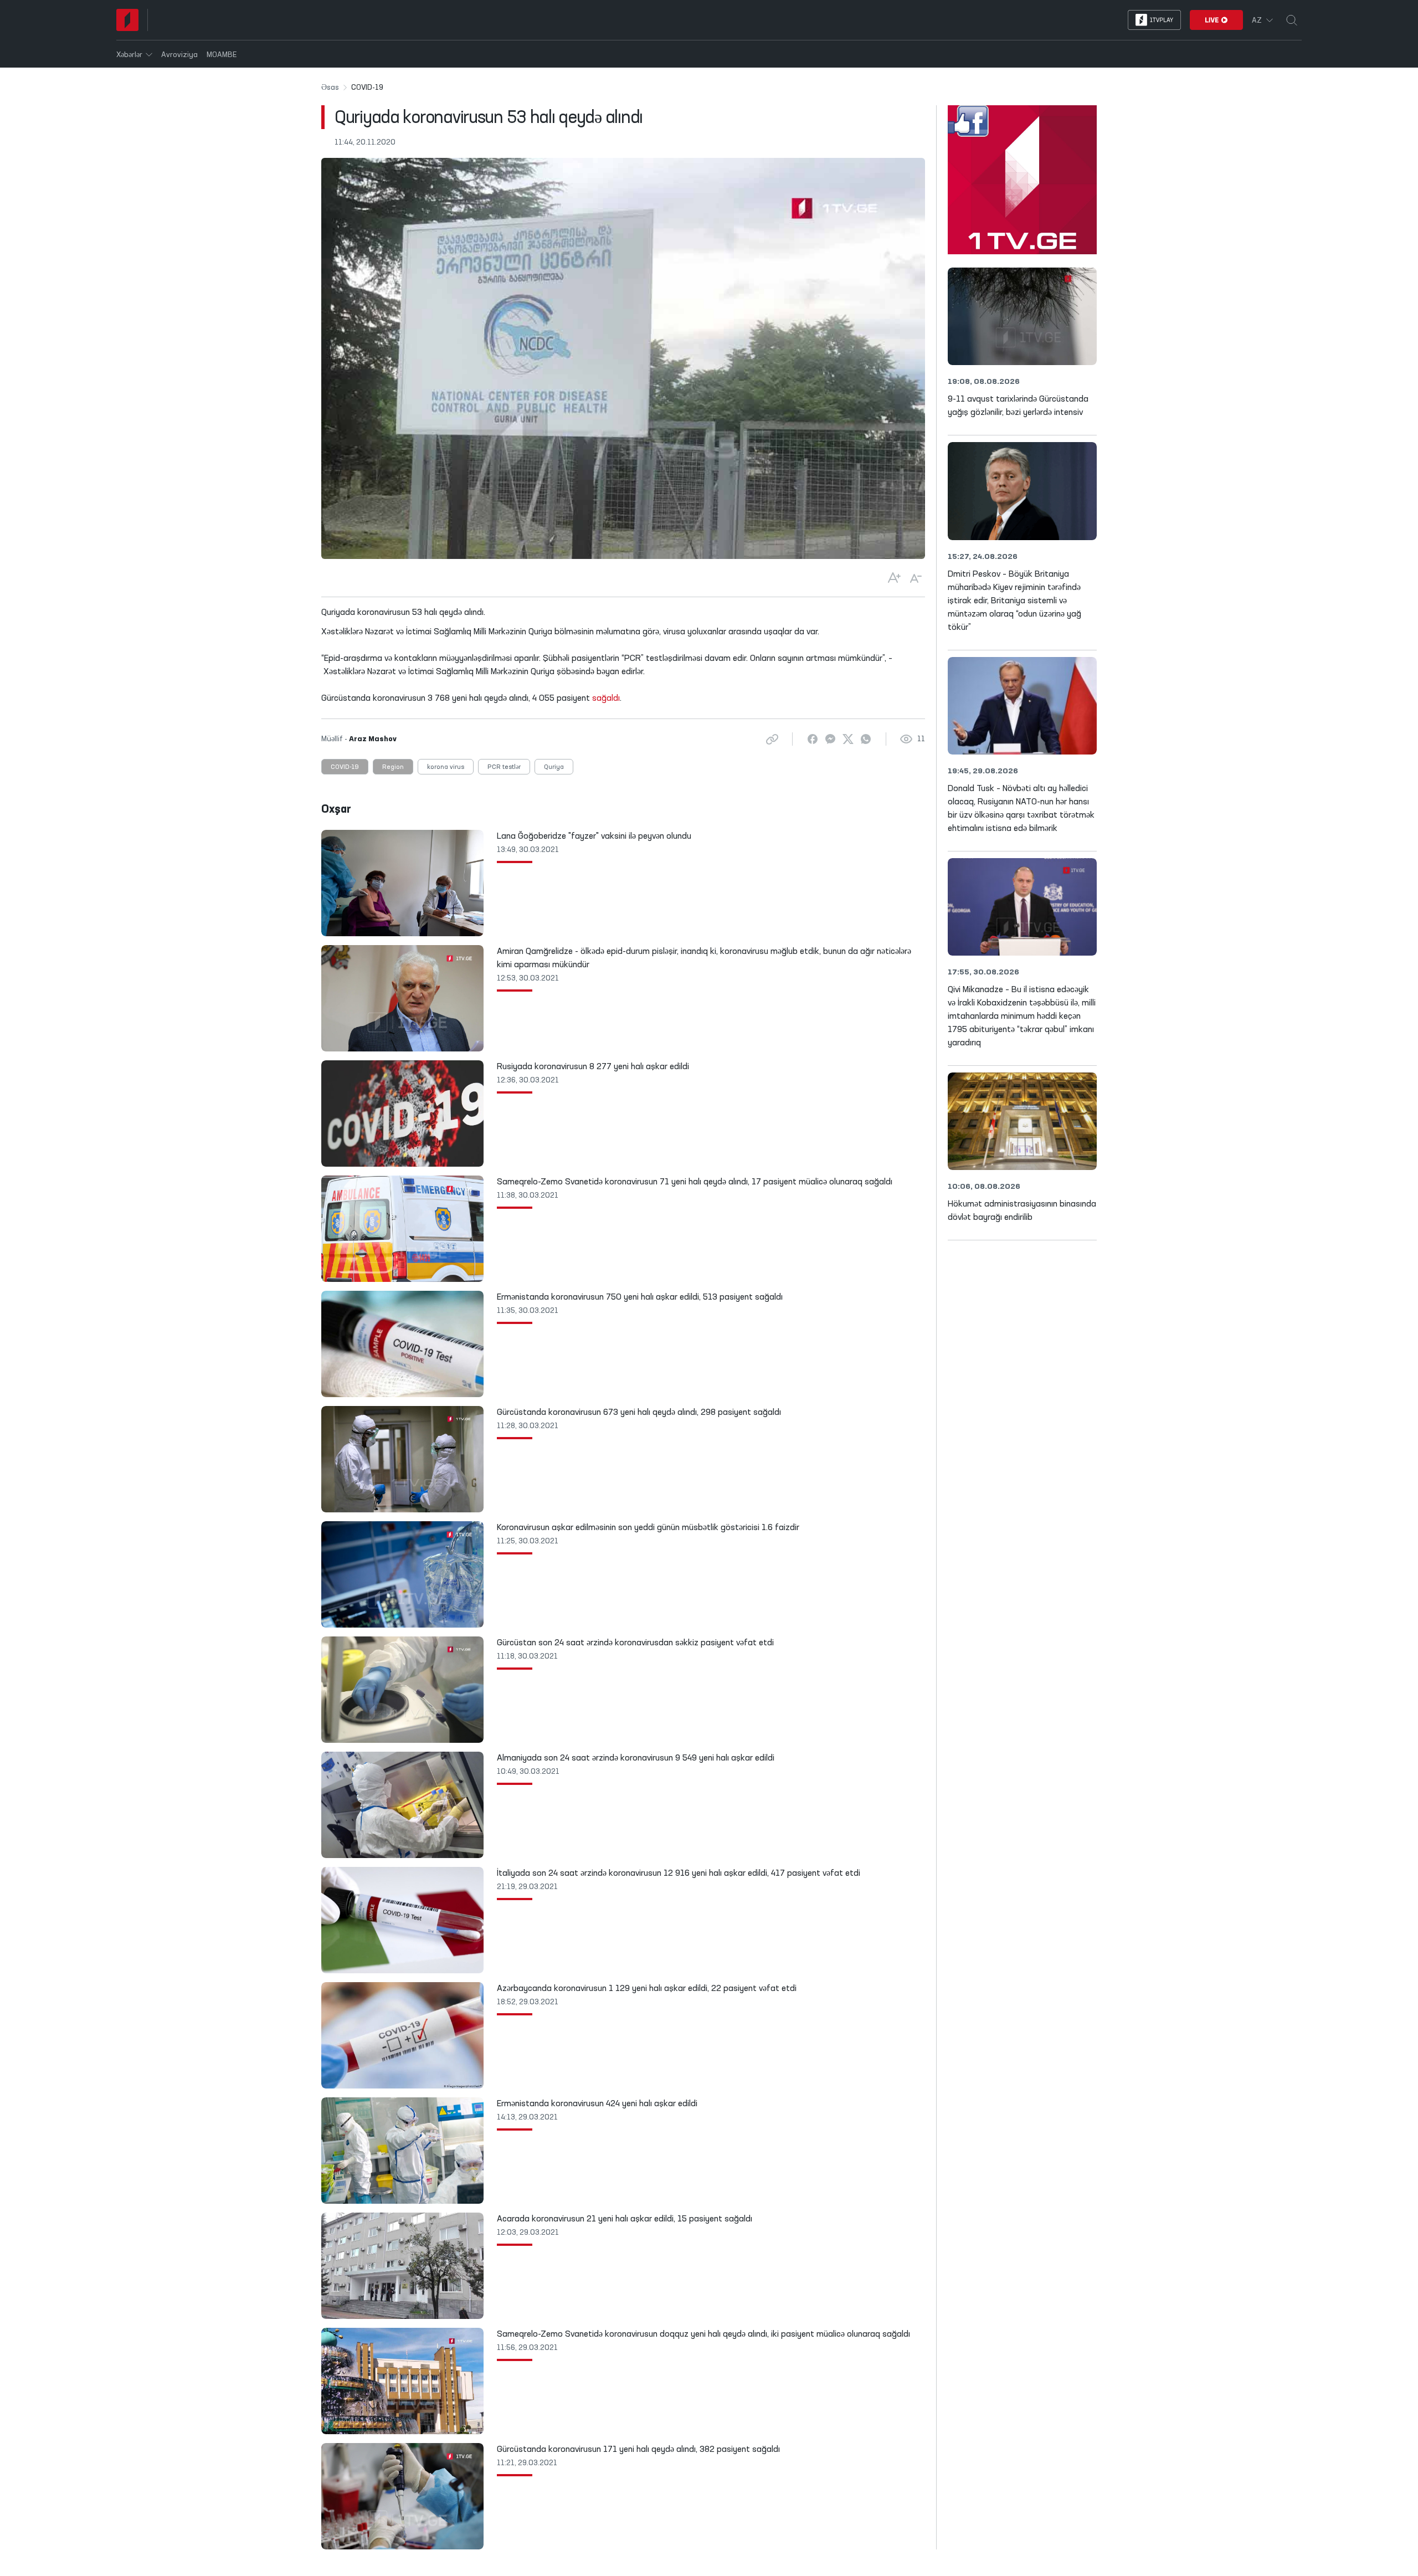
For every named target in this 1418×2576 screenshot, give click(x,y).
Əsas (330, 88)
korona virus (446, 767)
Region (393, 767)
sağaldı (606, 699)
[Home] (127, 20)
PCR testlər (504, 767)
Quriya (554, 767)
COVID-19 (345, 767)
